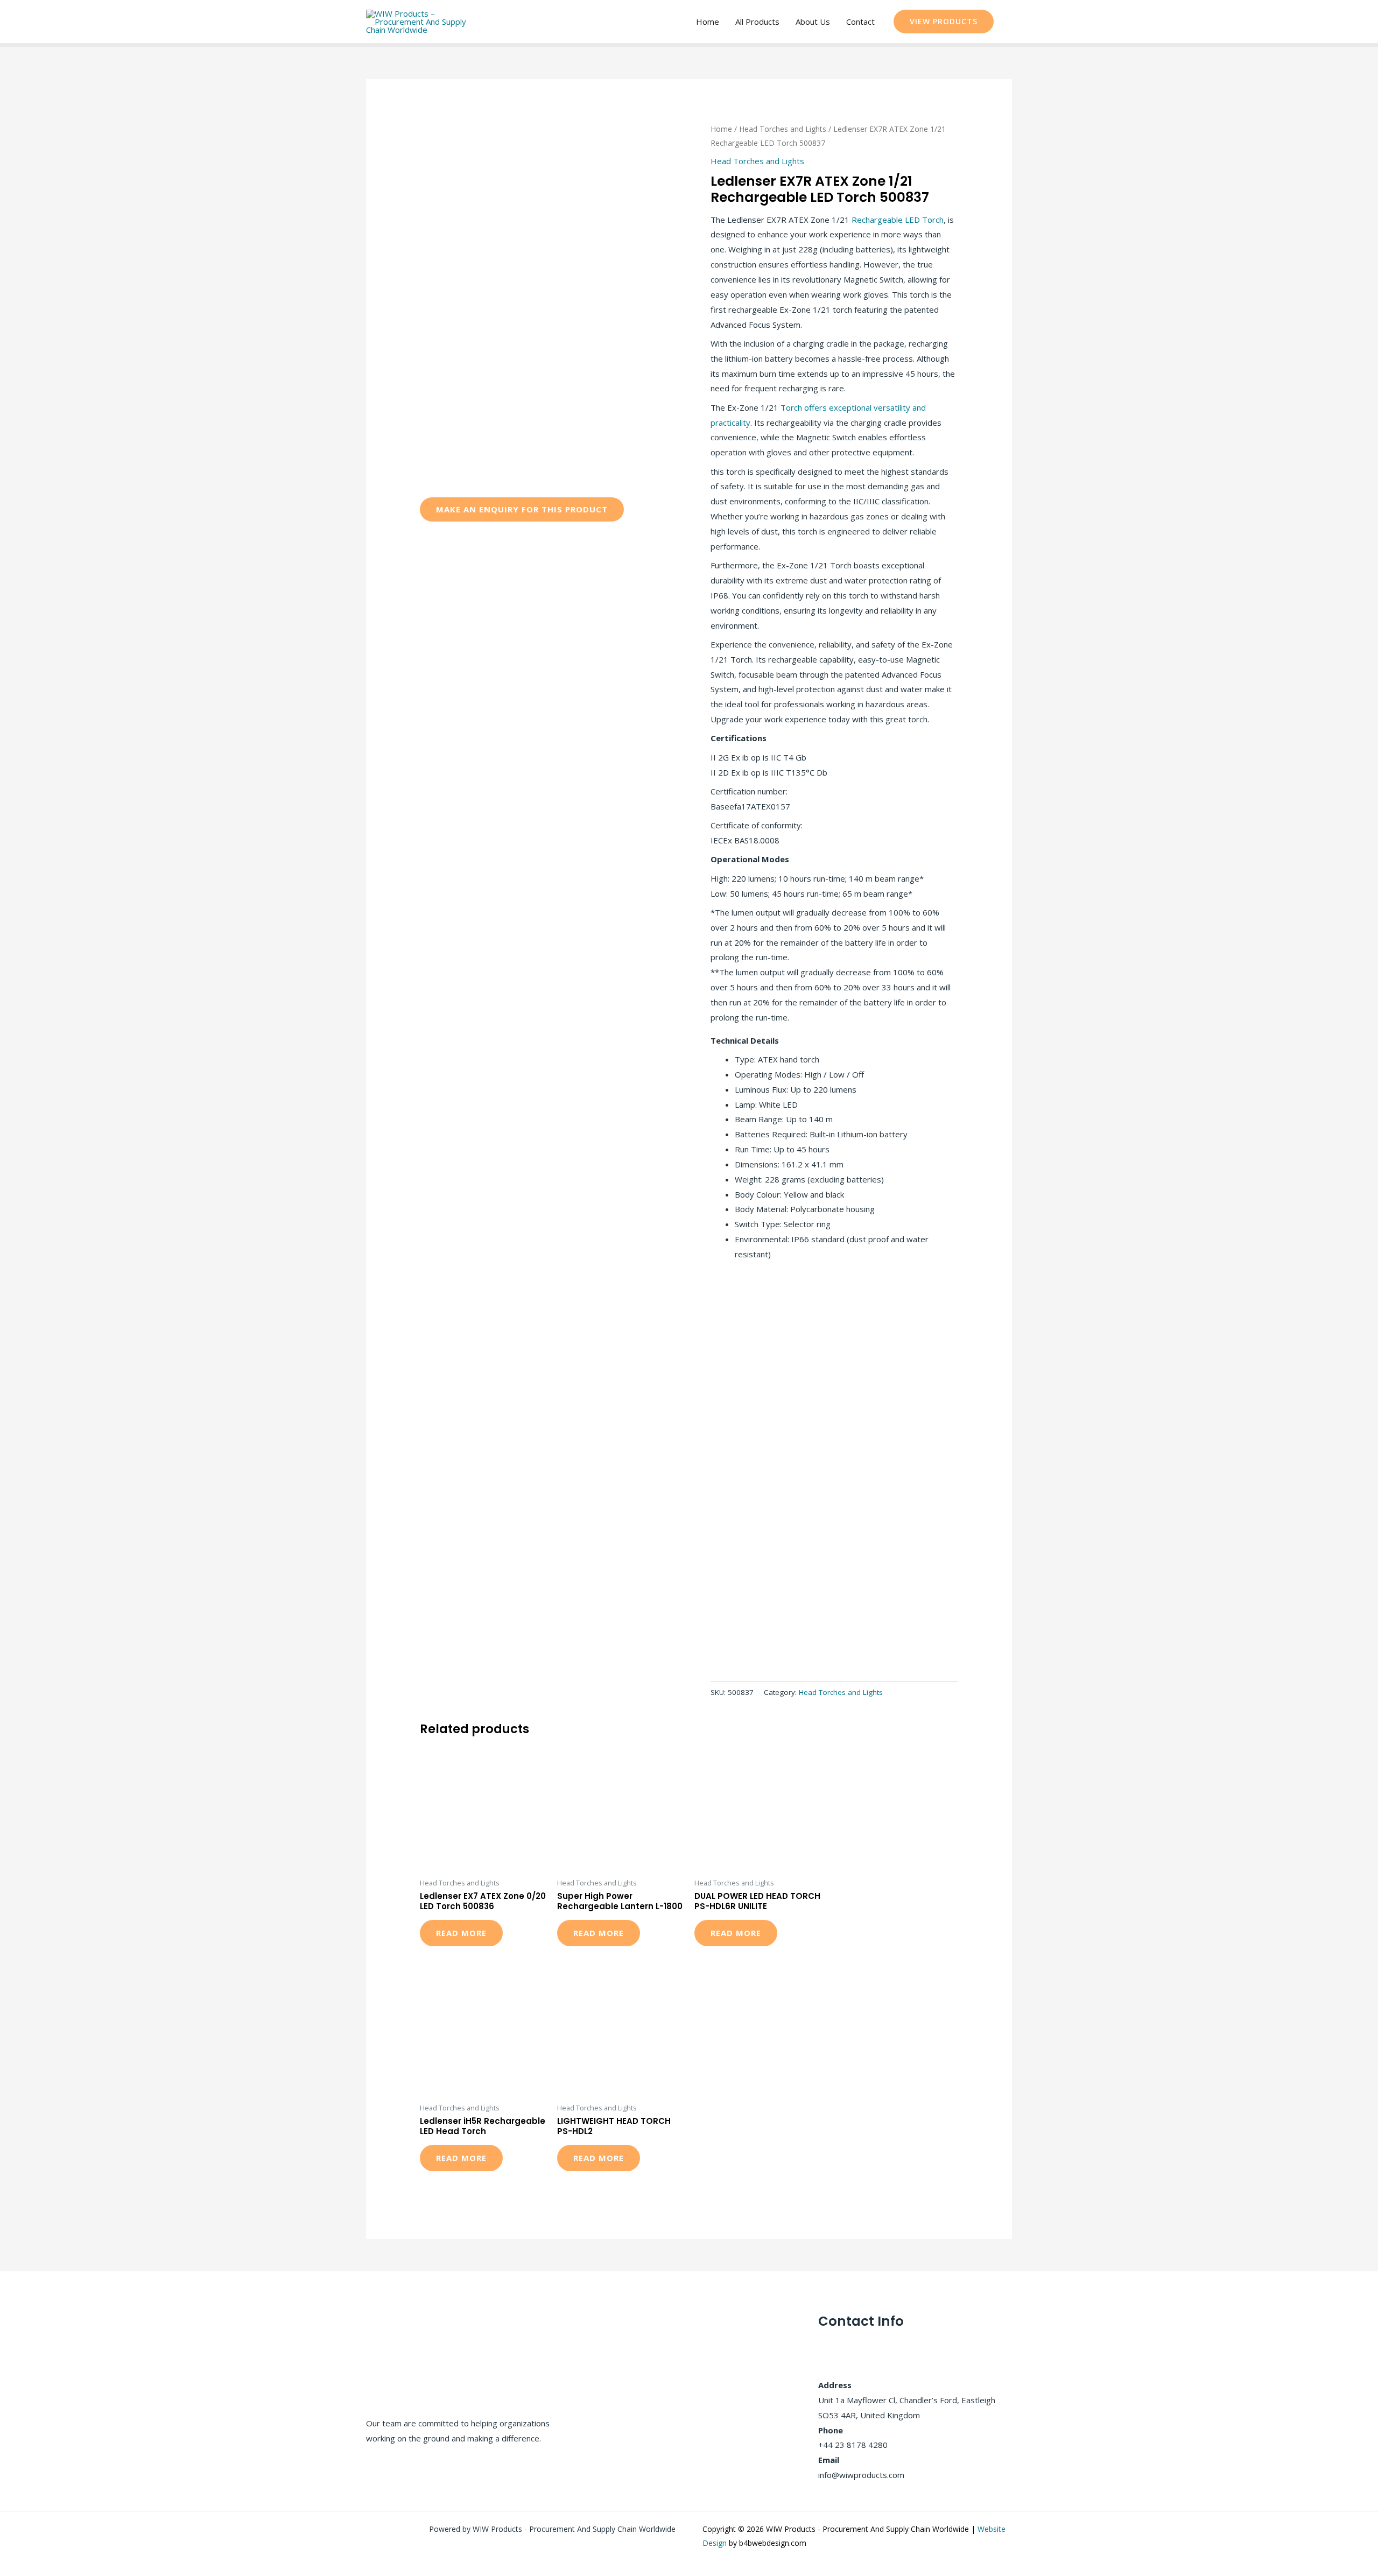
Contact (860, 22)
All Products (757, 22)
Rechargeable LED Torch (898, 220)
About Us (813, 22)
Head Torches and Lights (783, 129)
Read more (461, 1933)
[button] (944, 22)
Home (708, 22)
